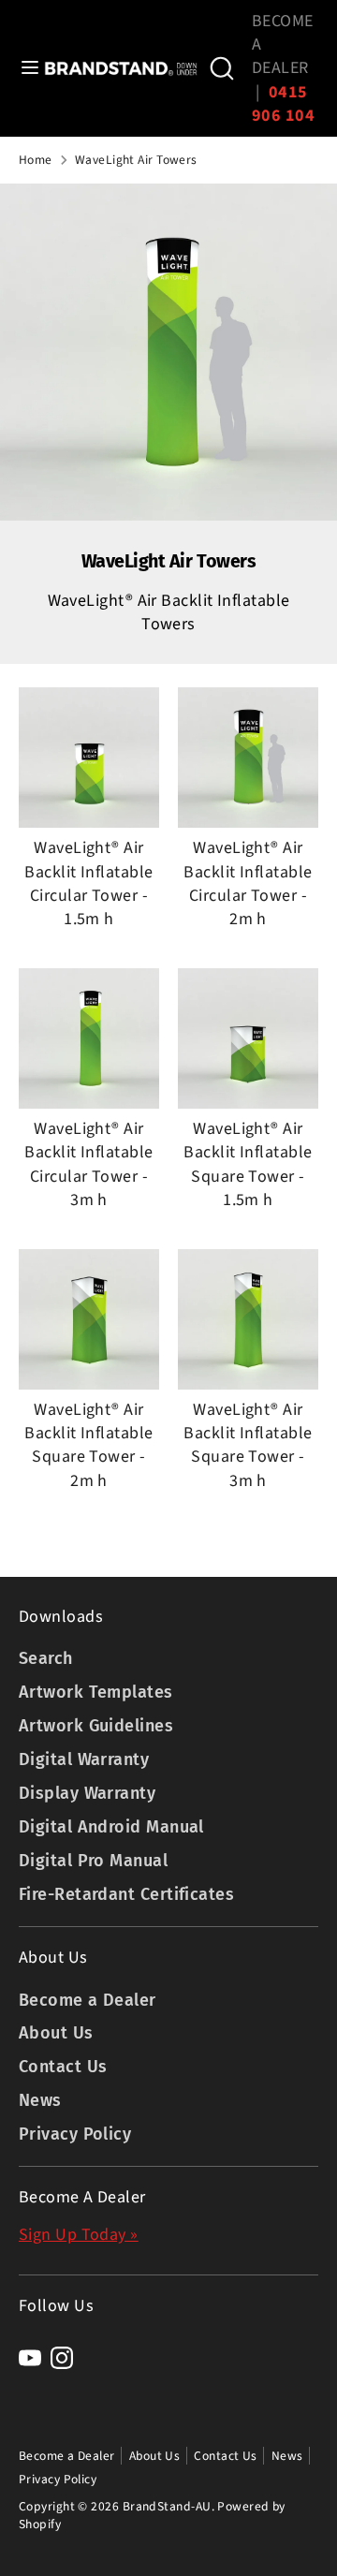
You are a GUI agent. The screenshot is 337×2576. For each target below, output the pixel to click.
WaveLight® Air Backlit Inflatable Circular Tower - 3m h (88, 1164)
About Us (56, 2033)
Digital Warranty (84, 1759)
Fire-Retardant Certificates (126, 1894)
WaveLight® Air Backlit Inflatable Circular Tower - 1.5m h (88, 883)
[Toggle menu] (23, 68)
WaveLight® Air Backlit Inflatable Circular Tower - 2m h (248, 883)
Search (46, 1658)
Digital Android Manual (111, 1827)
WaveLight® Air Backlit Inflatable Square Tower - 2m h (88, 1445)
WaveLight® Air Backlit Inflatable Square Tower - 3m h (248, 1445)
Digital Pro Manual (93, 1861)
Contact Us (63, 2067)
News (40, 2100)
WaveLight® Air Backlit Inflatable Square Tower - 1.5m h (248, 1164)
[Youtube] (30, 2358)
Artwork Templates (96, 1692)
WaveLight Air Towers (136, 160)
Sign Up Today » (79, 2235)
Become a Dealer (88, 2000)
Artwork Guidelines (96, 1726)
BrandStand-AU (167, 2506)
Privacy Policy (75, 2134)
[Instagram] (62, 2358)
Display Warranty (87, 1793)
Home (36, 160)
